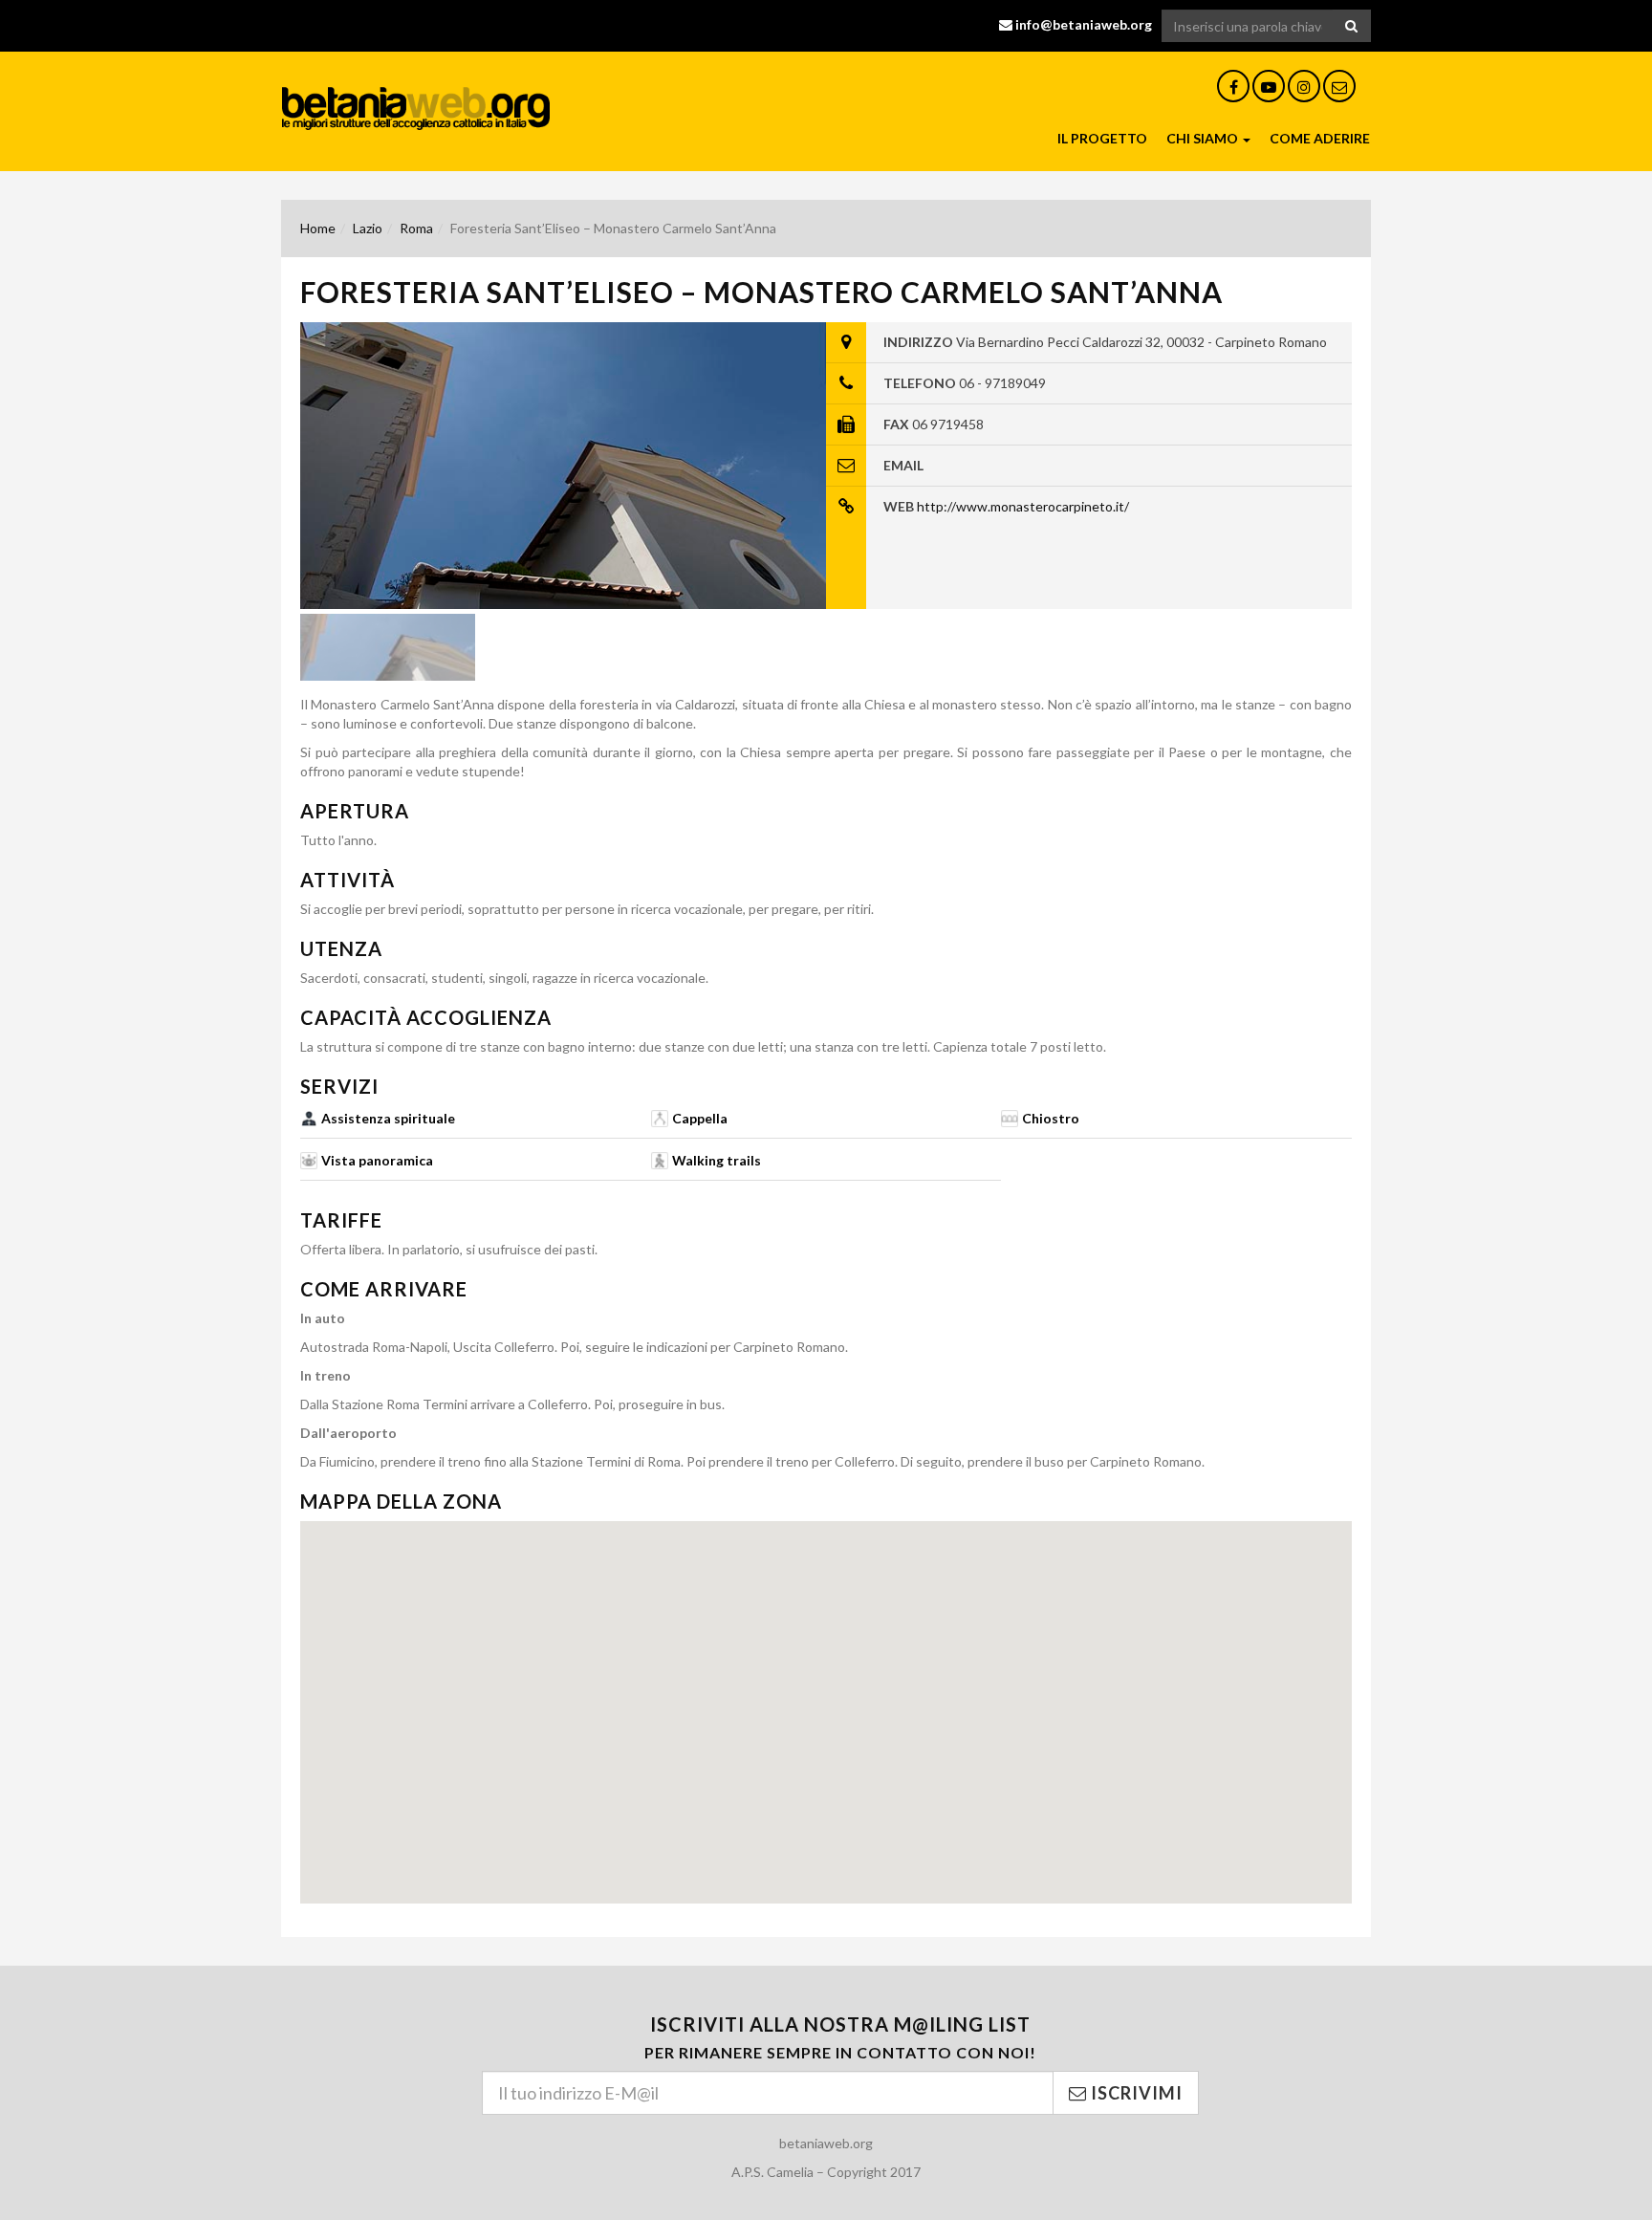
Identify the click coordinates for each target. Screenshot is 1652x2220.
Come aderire (1320, 138)
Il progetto (1102, 138)
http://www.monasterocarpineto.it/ (1023, 506)
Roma (416, 228)
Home (318, 228)
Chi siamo (1204, 138)
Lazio (368, 228)
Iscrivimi (1135, 2093)
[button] (826, 1696)
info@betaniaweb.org (1084, 24)
